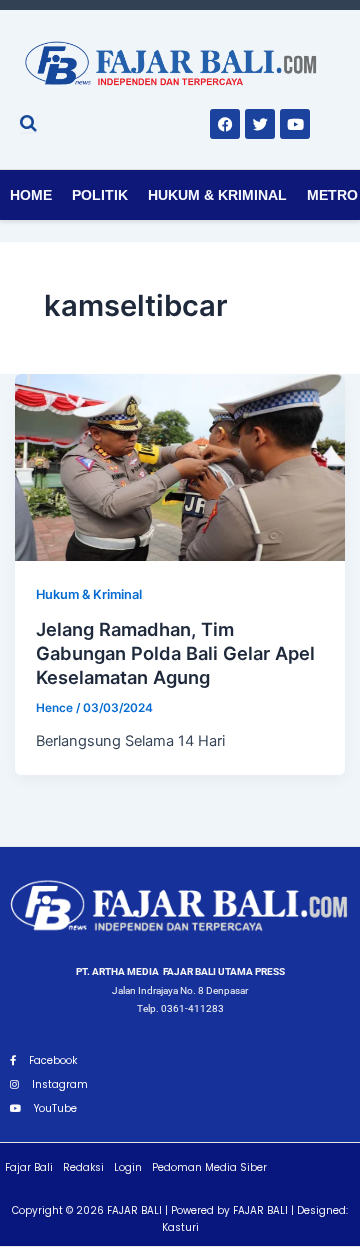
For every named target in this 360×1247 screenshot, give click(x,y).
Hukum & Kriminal (217, 195)
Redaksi (83, 1167)
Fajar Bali (29, 1167)
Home (31, 195)
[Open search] (28, 123)
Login (128, 1167)
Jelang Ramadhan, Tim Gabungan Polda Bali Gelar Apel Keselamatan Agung (175, 652)
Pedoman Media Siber (209, 1167)
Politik (100, 195)
